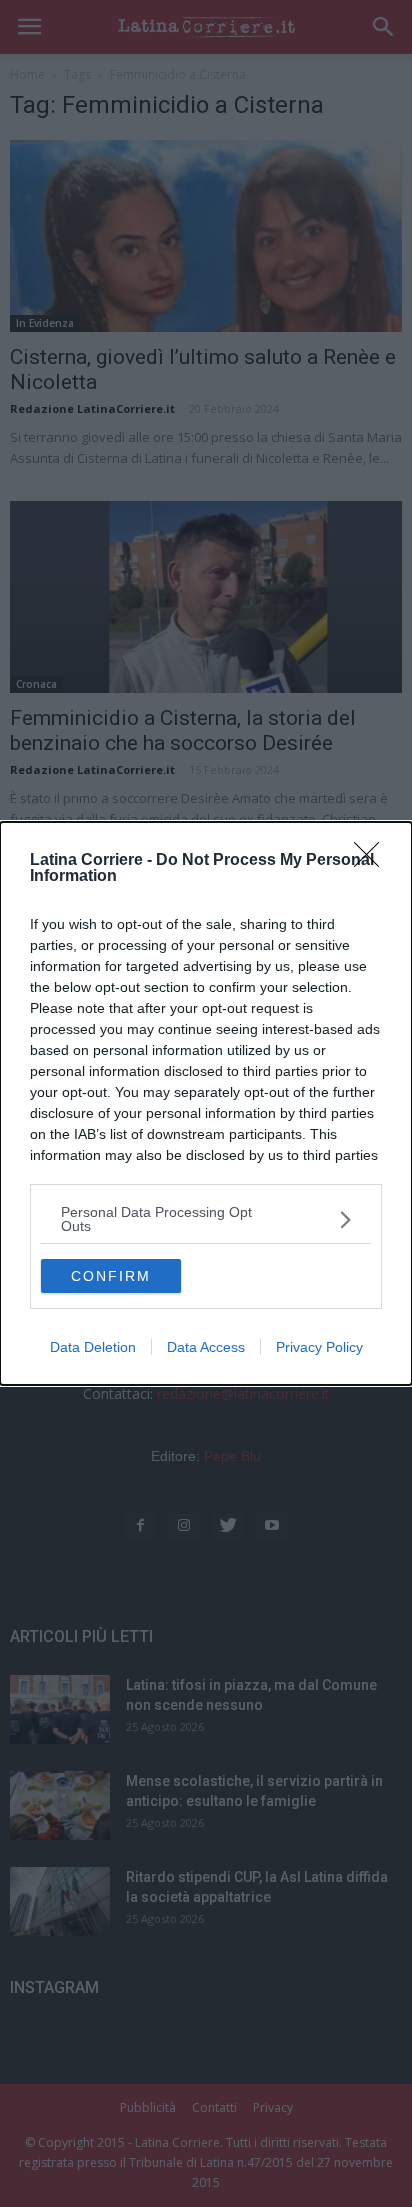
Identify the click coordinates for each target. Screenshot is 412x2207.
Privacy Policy (319, 1347)
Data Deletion (93, 1347)
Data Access (206, 1347)
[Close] (373, 861)
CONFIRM (111, 1276)
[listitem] (206, 1219)
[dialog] (206, 1103)
